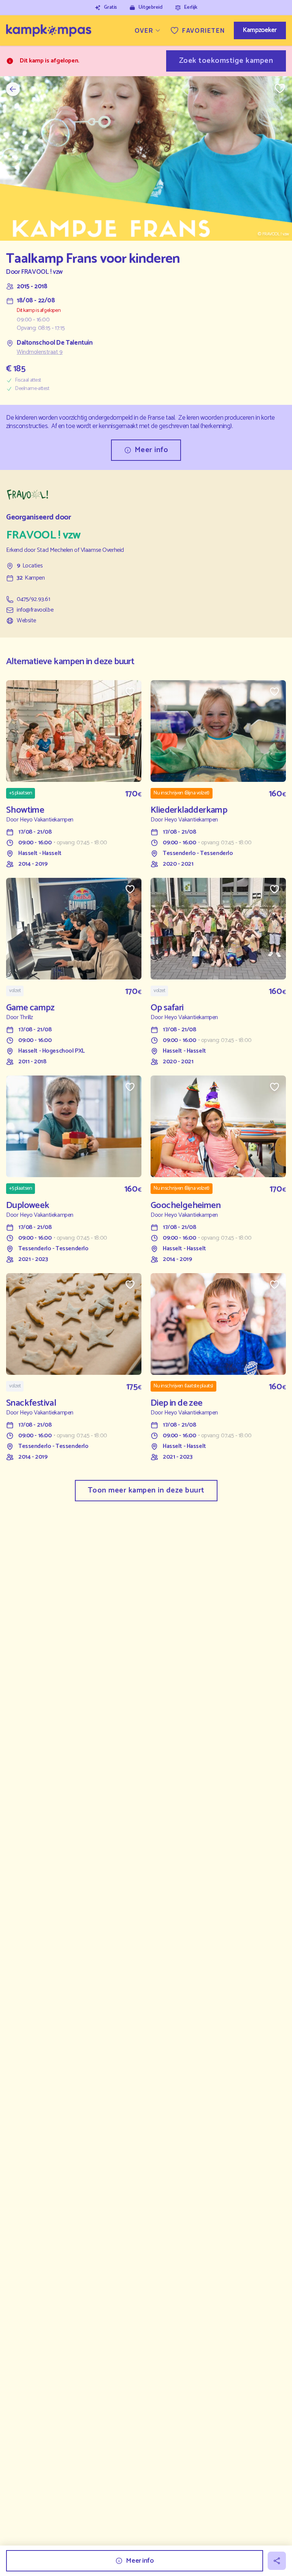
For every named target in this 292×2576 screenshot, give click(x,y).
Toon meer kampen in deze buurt (146, 1490)
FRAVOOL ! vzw (42, 272)
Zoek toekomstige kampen (226, 61)
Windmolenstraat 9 (40, 352)
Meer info (152, 450)
